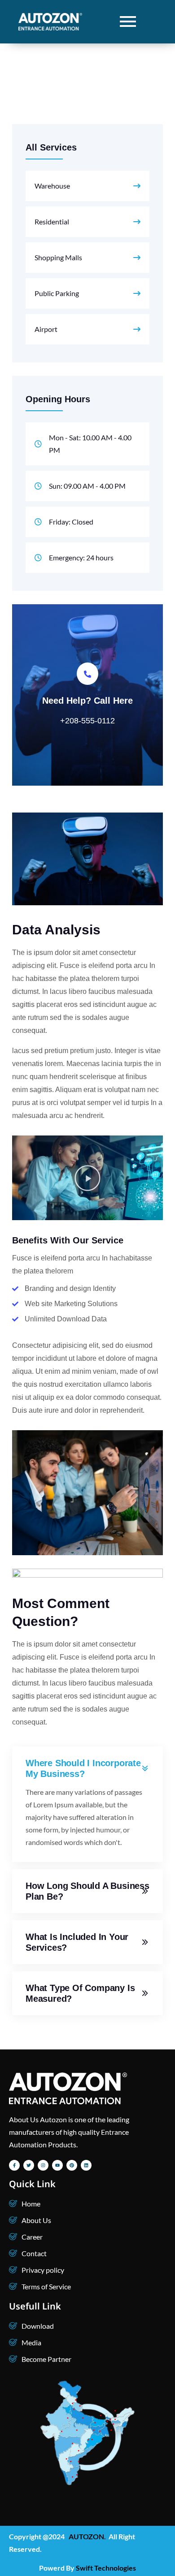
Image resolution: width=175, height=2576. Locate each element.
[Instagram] (43, 2165)
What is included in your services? (77, 1942)
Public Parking (57, 293)
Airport (46, 329)
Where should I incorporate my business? (83, 1768)
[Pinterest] (72, 2165)
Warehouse (52, 186)
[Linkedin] (86, 2165)
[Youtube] (57, 2165)
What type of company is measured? (80, 1993)
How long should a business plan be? (87, 1891)
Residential (52, 221)
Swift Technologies (106, 2568)
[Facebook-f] (14, 2165)
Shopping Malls (58, 257)
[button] (87, 1178)
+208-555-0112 (87, 721)
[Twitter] (29, 2165)
